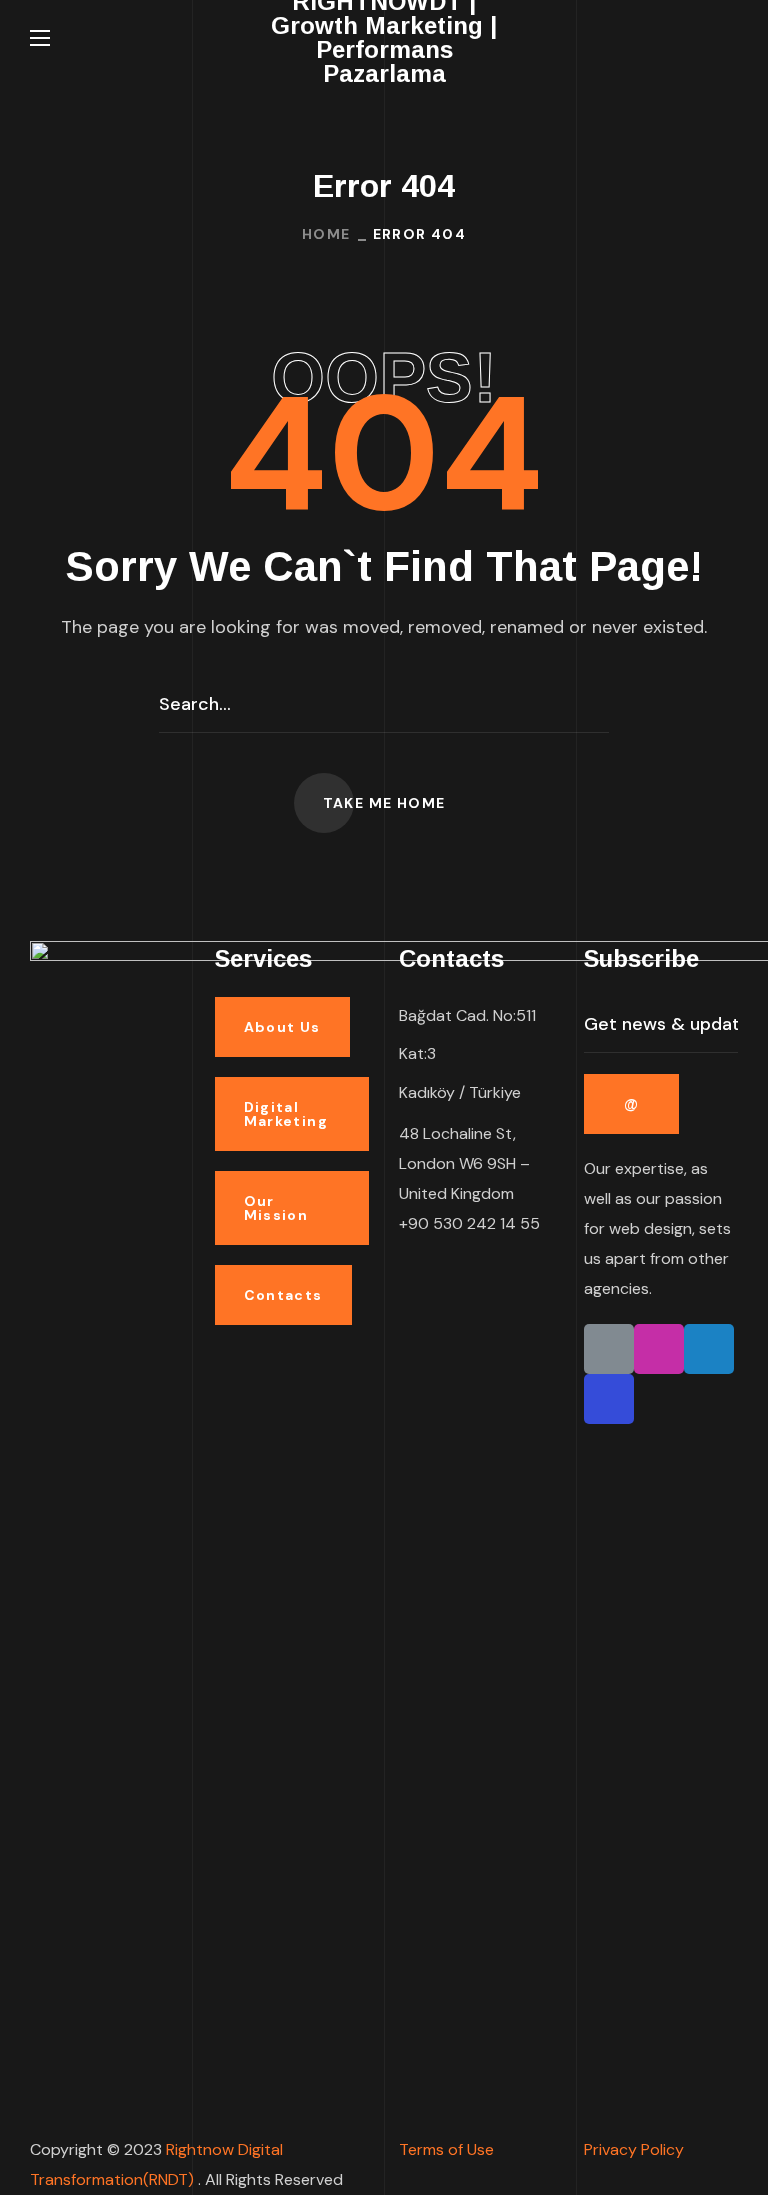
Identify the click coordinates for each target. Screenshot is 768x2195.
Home (326, 234)
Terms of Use (446, 2149)
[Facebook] (609, 1399)
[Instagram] (659, 1349)
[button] (730, 38)
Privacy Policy (634, 2149)
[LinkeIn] (609, 1349)
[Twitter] (709, 1349)
